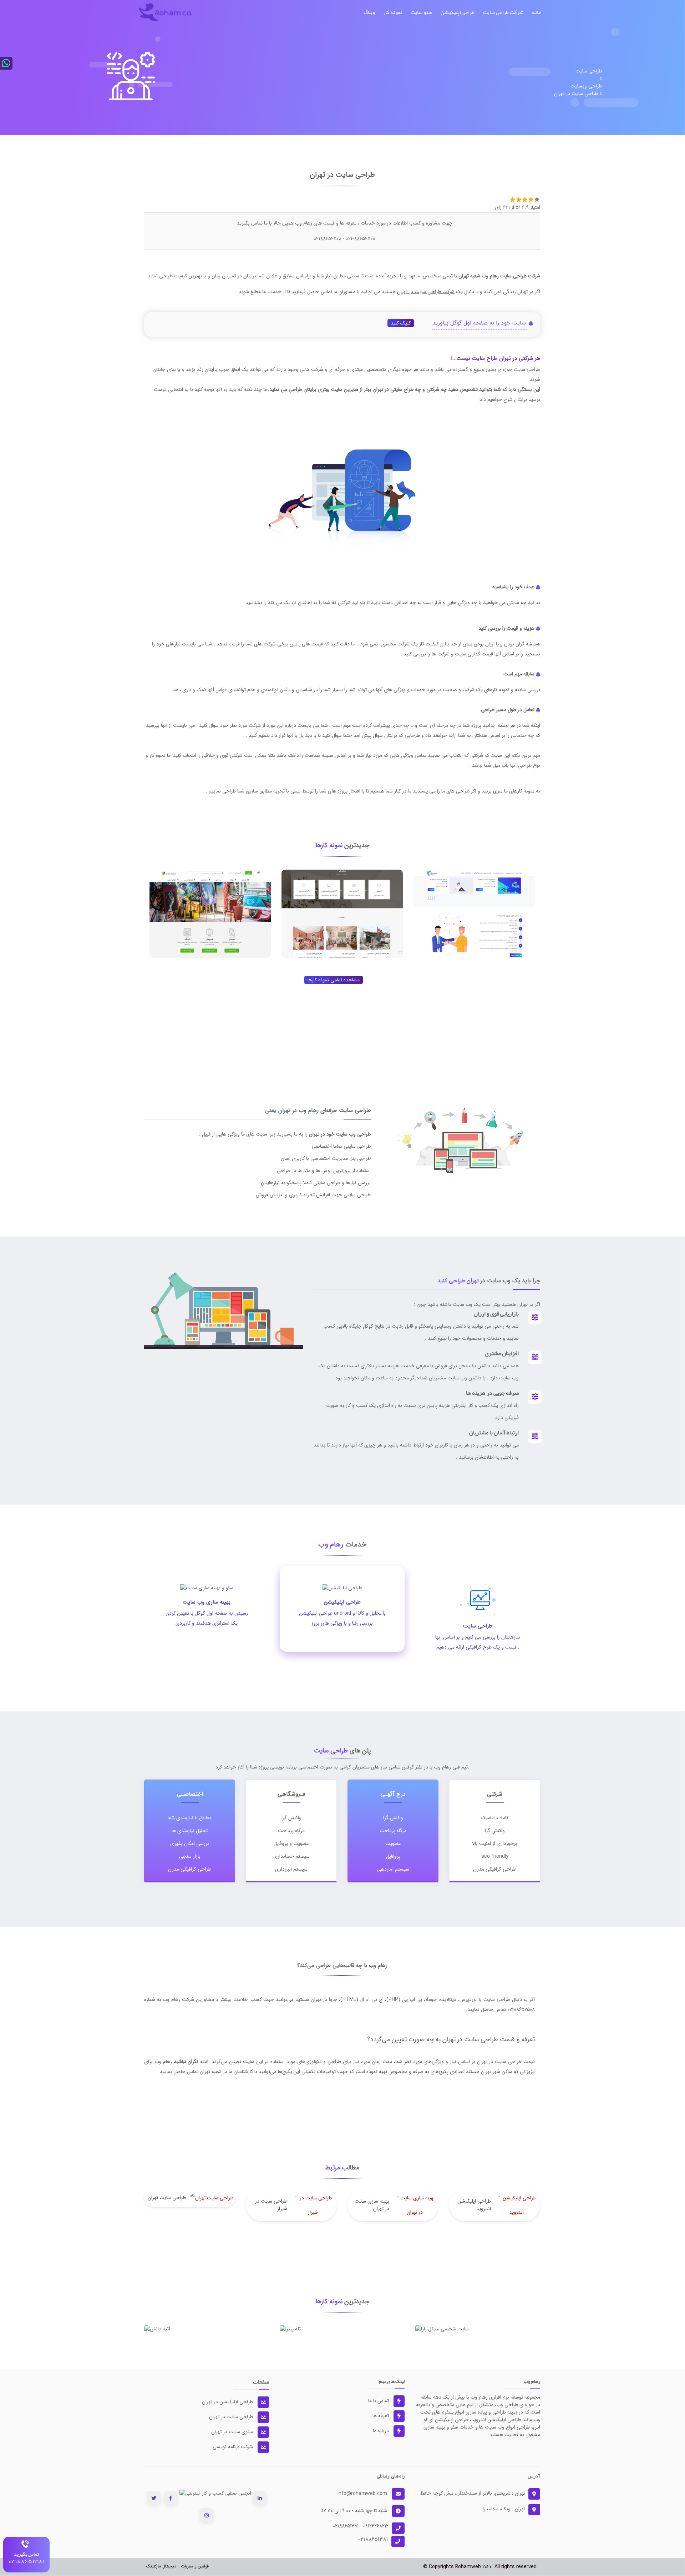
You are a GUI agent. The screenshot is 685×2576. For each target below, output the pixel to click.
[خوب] (531, 199)
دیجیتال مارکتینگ (161, 2566)
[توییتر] (154, 2498)
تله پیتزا (342, 2326)
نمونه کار (393, 12)
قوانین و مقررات (195, 2566)
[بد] (519, 199)
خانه (537, 12)
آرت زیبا (210, 949)
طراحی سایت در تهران (232, 2417)
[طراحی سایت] (166, 12)
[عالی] (537, 199)
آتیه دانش (207, 2326)
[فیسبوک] (171, 2498)
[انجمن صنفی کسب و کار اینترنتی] (215, 2493)
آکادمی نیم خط (474, 949)
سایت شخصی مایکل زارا (478, 2326)
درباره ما (382, 2431)
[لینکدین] (260, 2498)
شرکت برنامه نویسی (234, 2447)
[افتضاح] (513, 199)
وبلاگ (369, 12)
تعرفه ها (381, 2416)
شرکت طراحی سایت (503, 12)
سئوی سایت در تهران (233, 2432)
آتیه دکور (342, 949)
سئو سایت (421, 12)
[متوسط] (525, 199)
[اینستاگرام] (207, 2515)
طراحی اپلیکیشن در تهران (228, 2402)
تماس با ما (379, 2401)
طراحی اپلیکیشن (458, 12)
